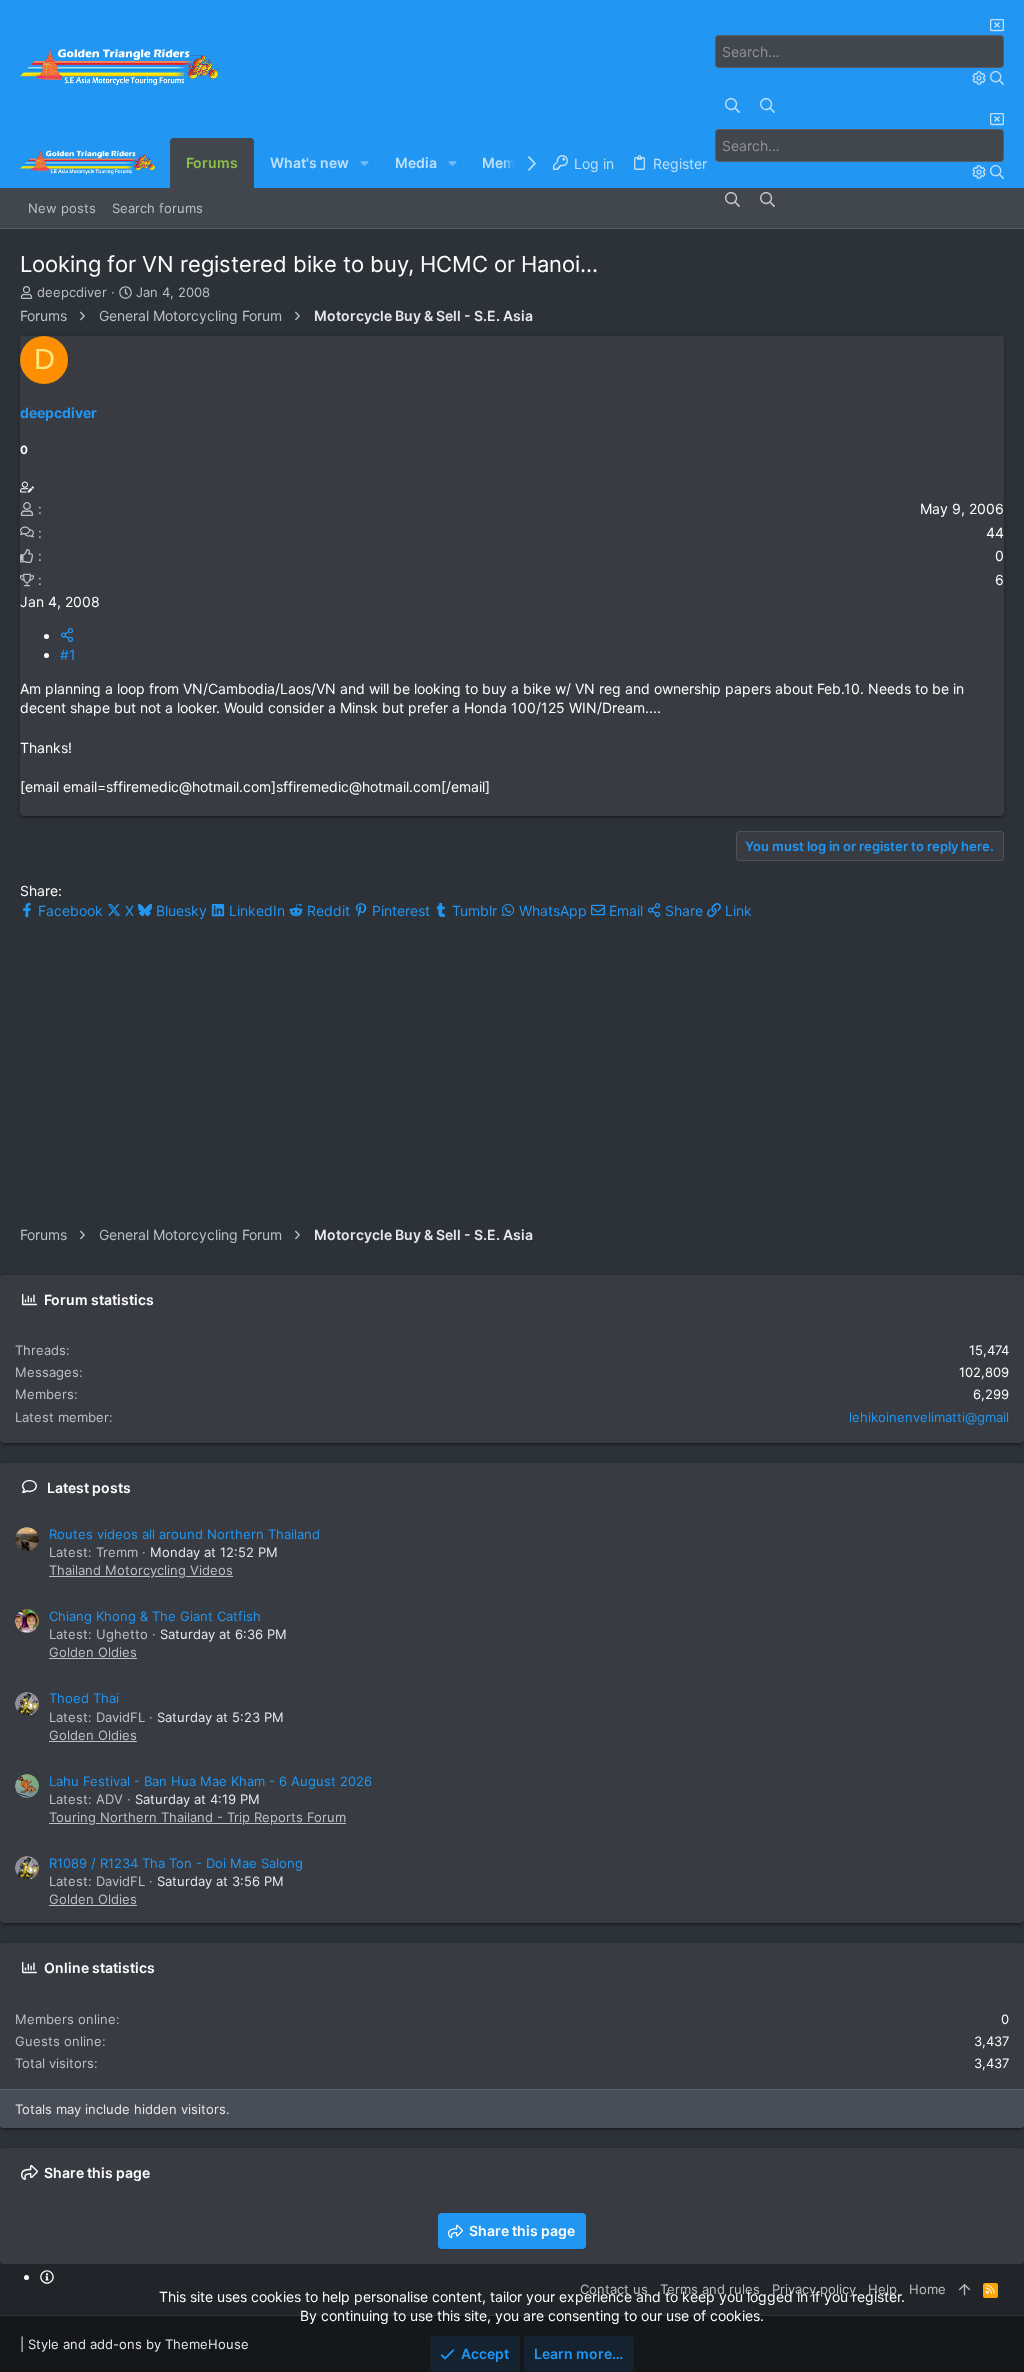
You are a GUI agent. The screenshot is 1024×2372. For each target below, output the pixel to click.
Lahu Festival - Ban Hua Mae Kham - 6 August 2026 (210, 1781)
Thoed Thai (84, 1698)
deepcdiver (72, 292)
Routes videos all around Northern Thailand (184, 1534)
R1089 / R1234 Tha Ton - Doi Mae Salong (176, 1863)
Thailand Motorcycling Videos (141, 1570)
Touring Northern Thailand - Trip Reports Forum (197, 1817)
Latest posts (89, 1487)
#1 (68, 654)
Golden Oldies (93, 1652)
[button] (364, 163)
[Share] (67, 635)
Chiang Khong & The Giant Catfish (155, 1616)
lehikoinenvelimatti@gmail (929, 1417)
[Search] (981, 77)
